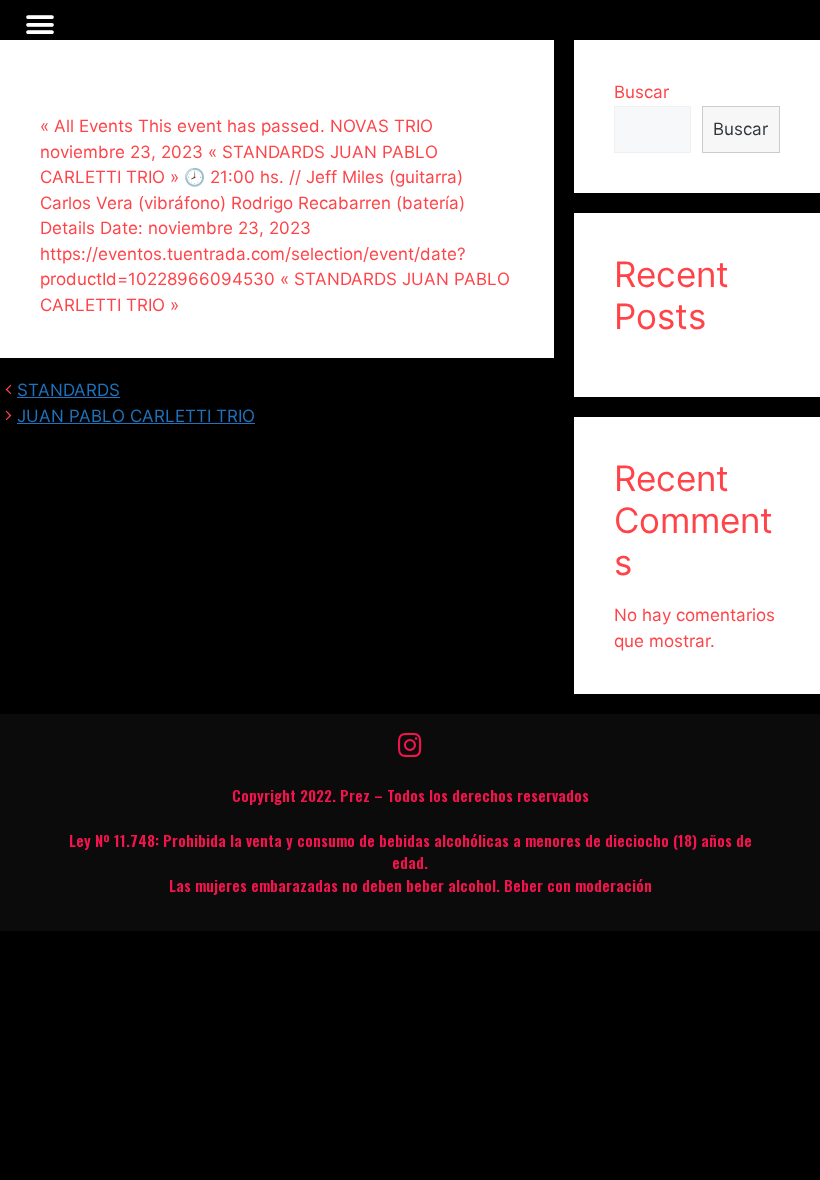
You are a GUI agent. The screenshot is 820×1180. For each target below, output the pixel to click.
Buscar (641, 92)
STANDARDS (68, 390)
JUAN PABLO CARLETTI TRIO (136, 416)
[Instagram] (410, 745)
